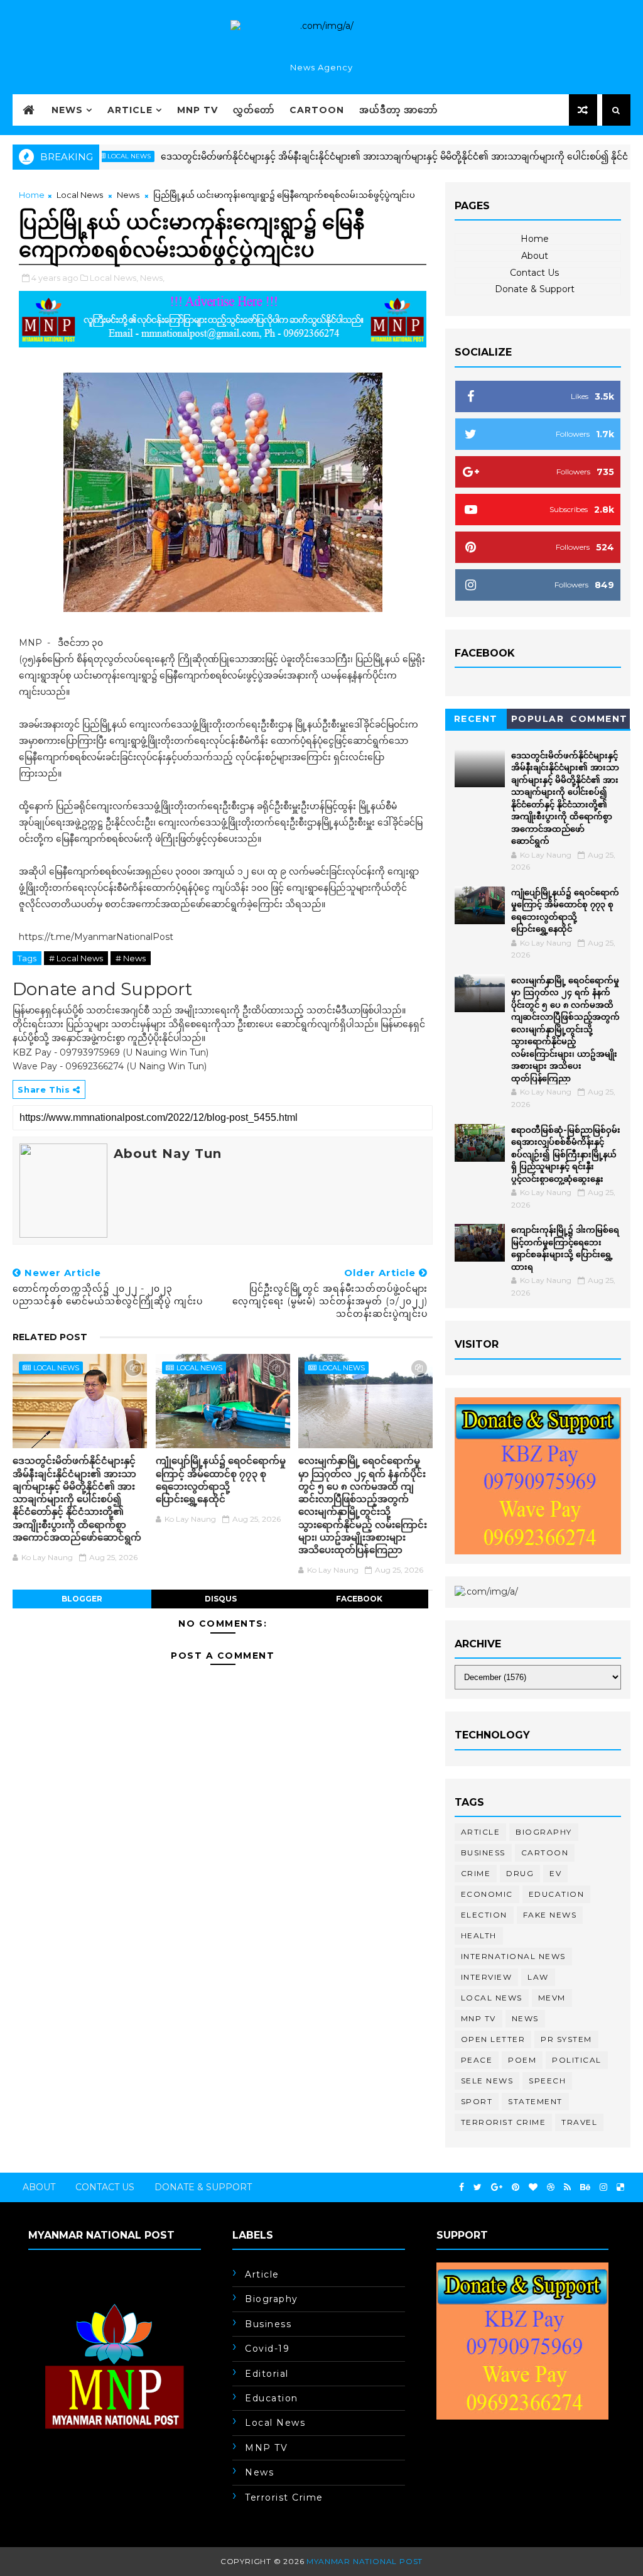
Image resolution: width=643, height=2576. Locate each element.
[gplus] (497, 2187)
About (535, 256)
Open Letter (493, 2039)
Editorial (267, 2374)
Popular (538, 719)
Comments (599, 721)
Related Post (50, 1337)
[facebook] (462, 2187)
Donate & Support (535, 289)
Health (479, 1935)
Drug (520, 1873)
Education (557, 1894)
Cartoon (317, 110)
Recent (476, 719)
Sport (477, 2101)
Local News (80, 195)
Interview (487, 1977)
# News (131, 958)
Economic (487, 1894)
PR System (566, 2039)
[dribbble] (551, 2187)
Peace (477, 2060)
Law (538, 1977)
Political (577, 2060)
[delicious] (620, 2187)
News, (152, 278)
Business (483, 1853)
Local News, (114, 278)
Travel (579, 2122)
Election (484, 1915)
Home (32, 195)
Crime (476, 1873)
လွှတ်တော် (254, 110)
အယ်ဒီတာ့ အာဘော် (398, 110)
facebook (359, 1599)
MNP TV (197, 110)
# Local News (76, 958)
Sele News (487, 2081)
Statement (535, 2101)
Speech (547, 2081)
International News (513, 1956)
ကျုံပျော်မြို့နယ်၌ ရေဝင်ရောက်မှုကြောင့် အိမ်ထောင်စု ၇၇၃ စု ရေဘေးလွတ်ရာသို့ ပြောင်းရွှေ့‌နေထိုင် (221, 1480)
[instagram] (603, 2187)
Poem (522, 2060)
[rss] (567, 2187)
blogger (82, 1599)
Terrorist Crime (504, 2122)
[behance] (585, 2187)
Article (130, 110)
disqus (221, 1599)
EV (555, 1873)
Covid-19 (267, 2349)
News (67, 110)
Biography (544, 1832)
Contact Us (534, 273)
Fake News (550, 1915)
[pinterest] (516, 2187)
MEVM (552, 1998)
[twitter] (478, 2187)
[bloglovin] (533, 2187)
